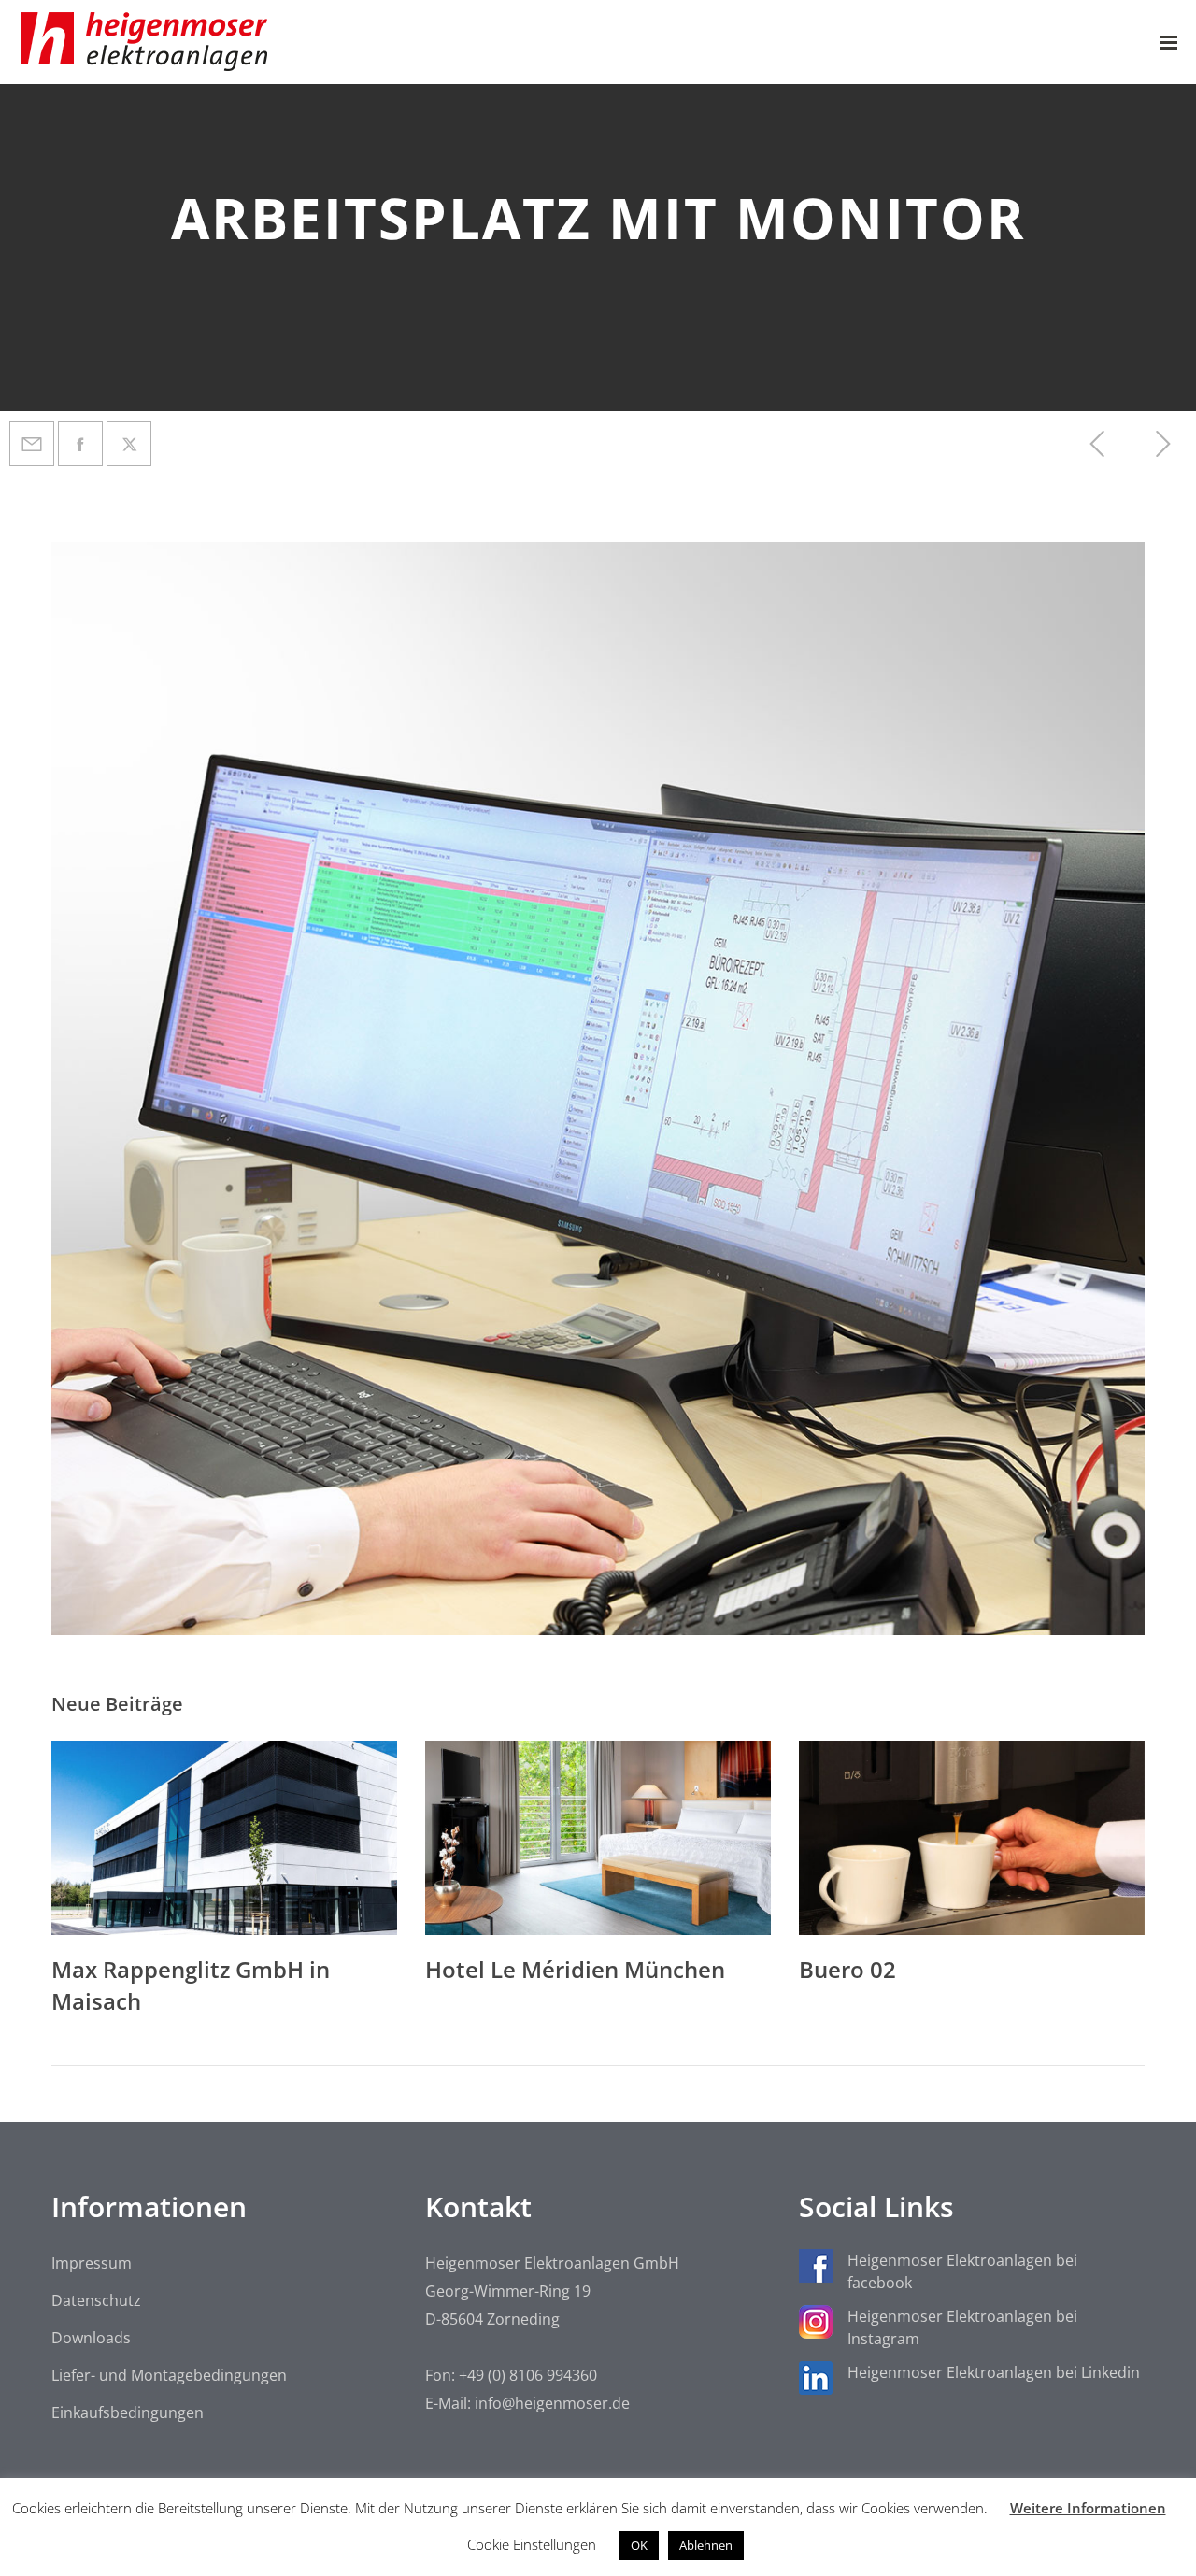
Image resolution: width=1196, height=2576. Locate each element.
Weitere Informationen (1088, 2508)
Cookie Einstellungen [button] (532, 2544)
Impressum (92, 2263)
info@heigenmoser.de (552, 2403)
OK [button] (639, 2545)
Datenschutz (96, 2300)
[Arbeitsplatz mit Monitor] (32, 444)
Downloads (91, 2338)
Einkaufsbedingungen (128, 2412)
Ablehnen (706, 2545)
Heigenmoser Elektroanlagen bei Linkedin (994, 2372)
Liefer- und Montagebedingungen (169, 2375)
